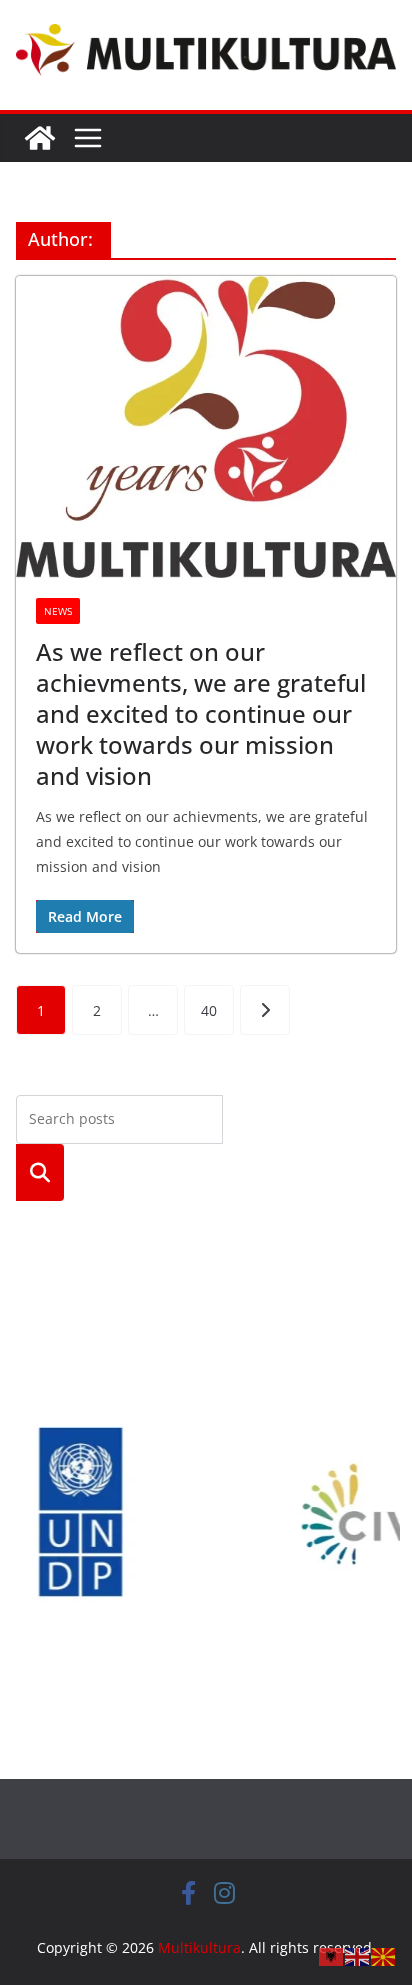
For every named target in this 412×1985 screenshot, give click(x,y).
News (58, 611)
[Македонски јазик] (384, 1955)
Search (40, 1172)
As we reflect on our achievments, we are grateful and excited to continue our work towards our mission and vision (201, 714)
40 (209, 1010)
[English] (358, 1955)
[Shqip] (332, 1955)
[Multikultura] (40, 138)
